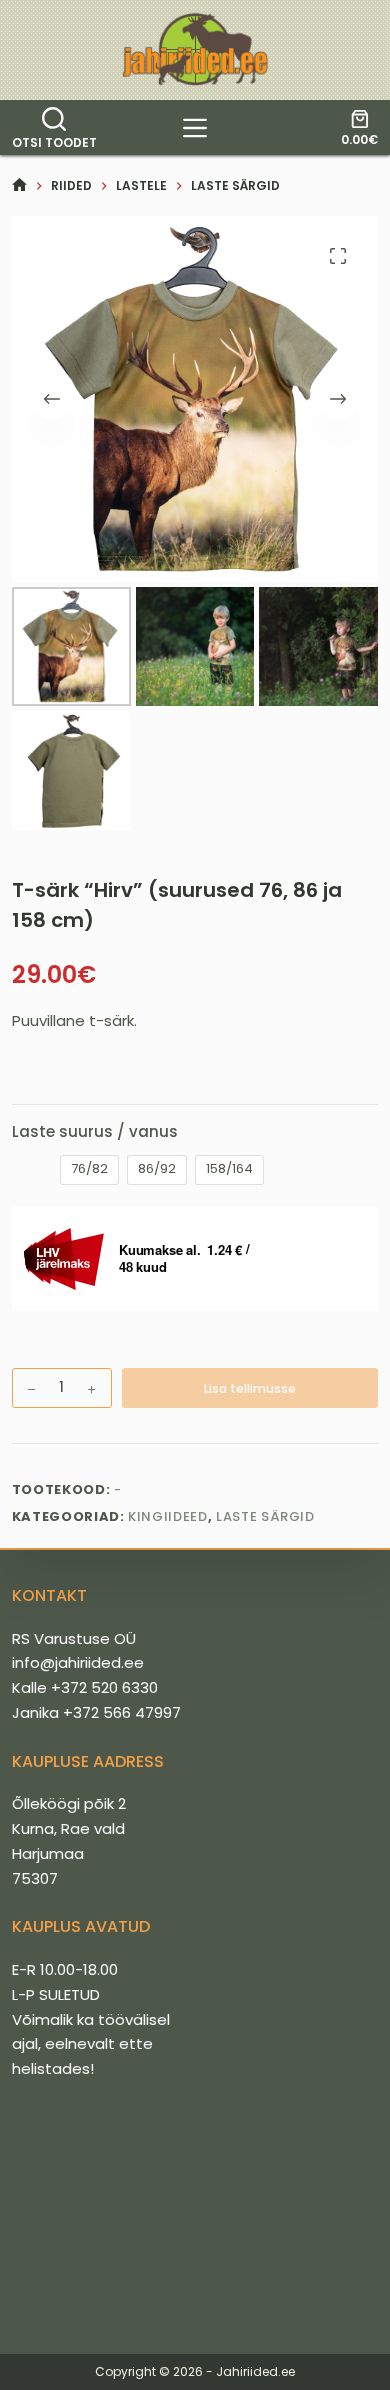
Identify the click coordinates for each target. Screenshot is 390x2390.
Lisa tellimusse (250, 1388)
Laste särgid (265, 1516)
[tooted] (195, 128)
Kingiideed (168, 1516)
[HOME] (19, 185)
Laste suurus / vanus (95, 1131)
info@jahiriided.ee (78, 1662)
